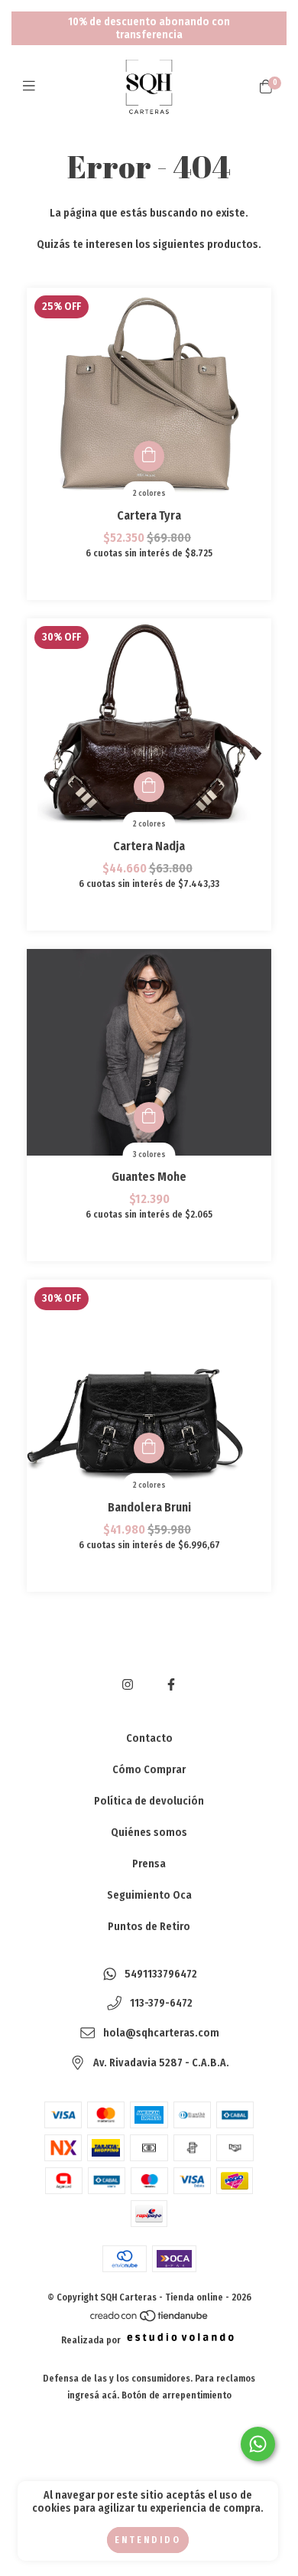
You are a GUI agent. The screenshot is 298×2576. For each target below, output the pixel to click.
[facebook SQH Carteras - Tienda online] (171, 1685)
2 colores (149, 494)
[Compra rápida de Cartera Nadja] (149, 787)
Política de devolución (149, 1801)
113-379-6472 (161, 2004)
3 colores (149, 1155)
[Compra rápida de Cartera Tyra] (149, 456)
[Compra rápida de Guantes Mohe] (149, 1117)
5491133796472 (161, 1974)
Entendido (148, 2540)
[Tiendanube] (150, 2320)
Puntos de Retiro (149, 1927)
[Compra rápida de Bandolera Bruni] (149, 1448)
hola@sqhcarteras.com (161, 2034)
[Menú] (32, 86)
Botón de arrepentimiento (177, 2395)
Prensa (149, 1864)
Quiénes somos (149, 1833)
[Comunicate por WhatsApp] (258, 2444)
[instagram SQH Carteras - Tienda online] (128, 1685)
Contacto (149, 1738)
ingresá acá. (93, 2395)
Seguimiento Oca (149, 1895)
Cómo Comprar (149, 1770)
